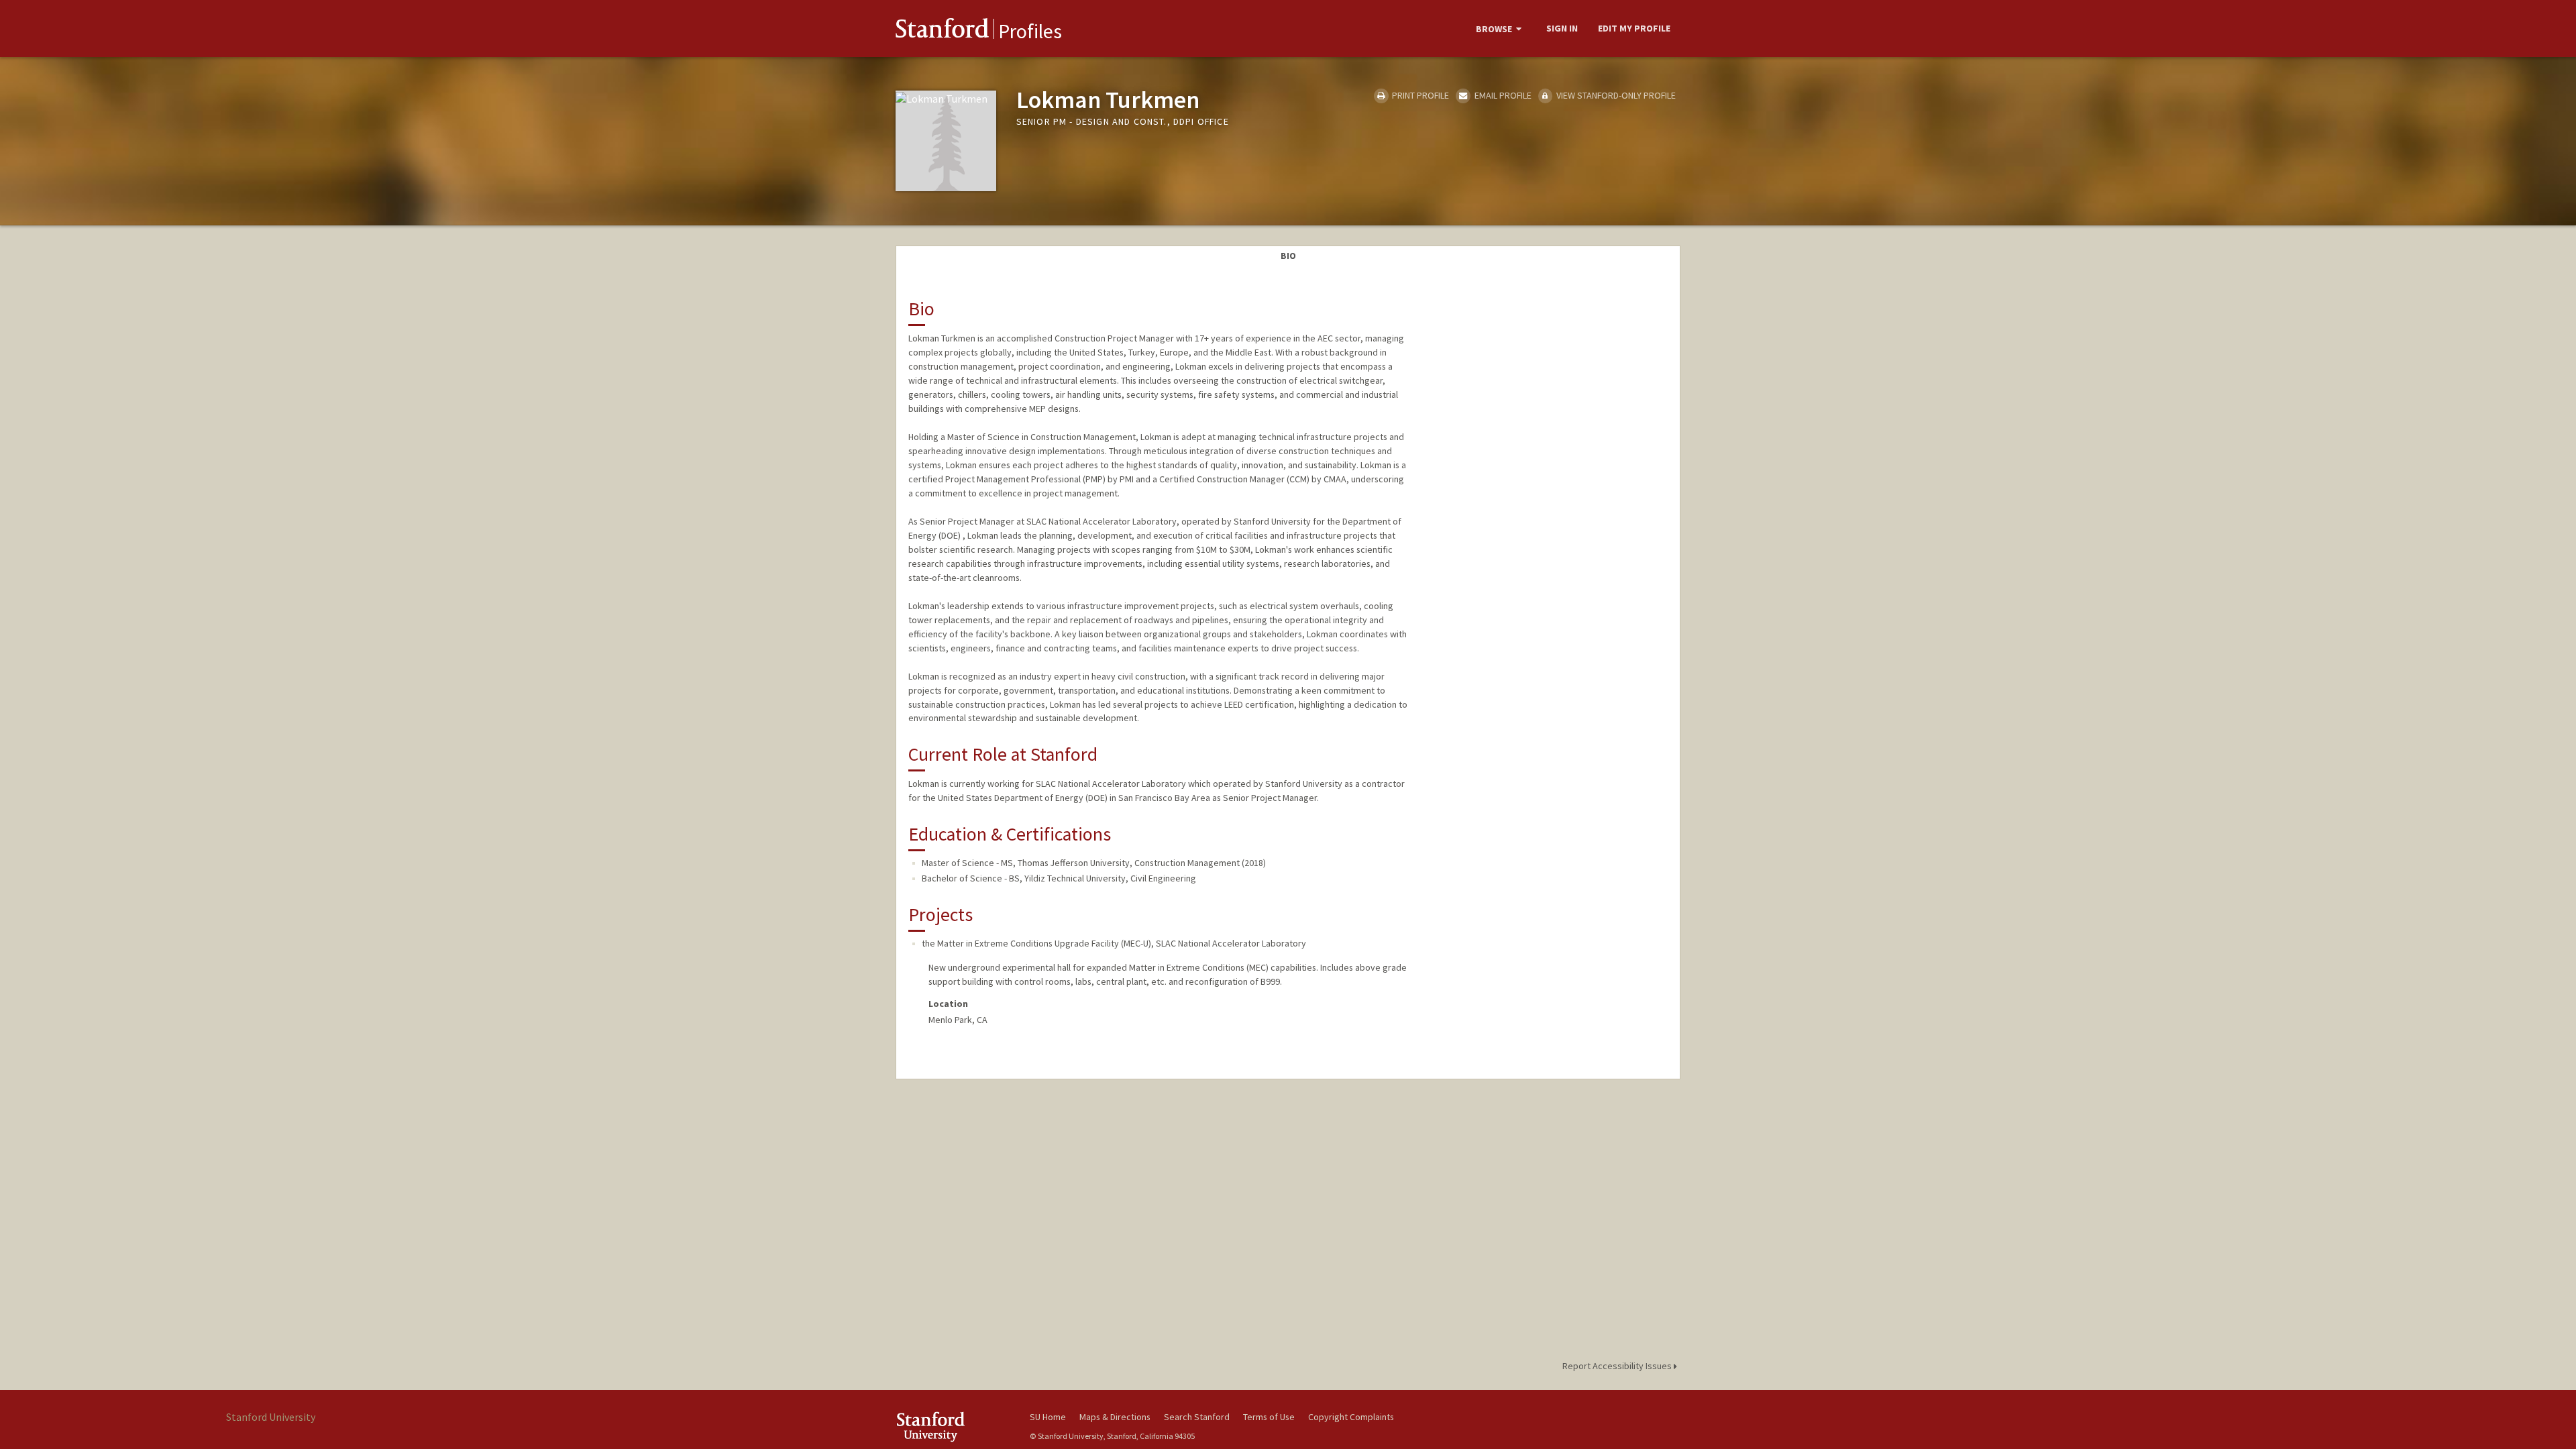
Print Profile (1419, 95)
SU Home (1048, 1417)
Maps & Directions (1115, 1417)
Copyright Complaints (1351, 1417)
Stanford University (953, 1427)
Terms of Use (1269, 1417)
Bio (1288, 256)
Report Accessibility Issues (1618, 1366)
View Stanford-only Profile (1615, 95)
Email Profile (1502, 95)
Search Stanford (1197, 1417)
